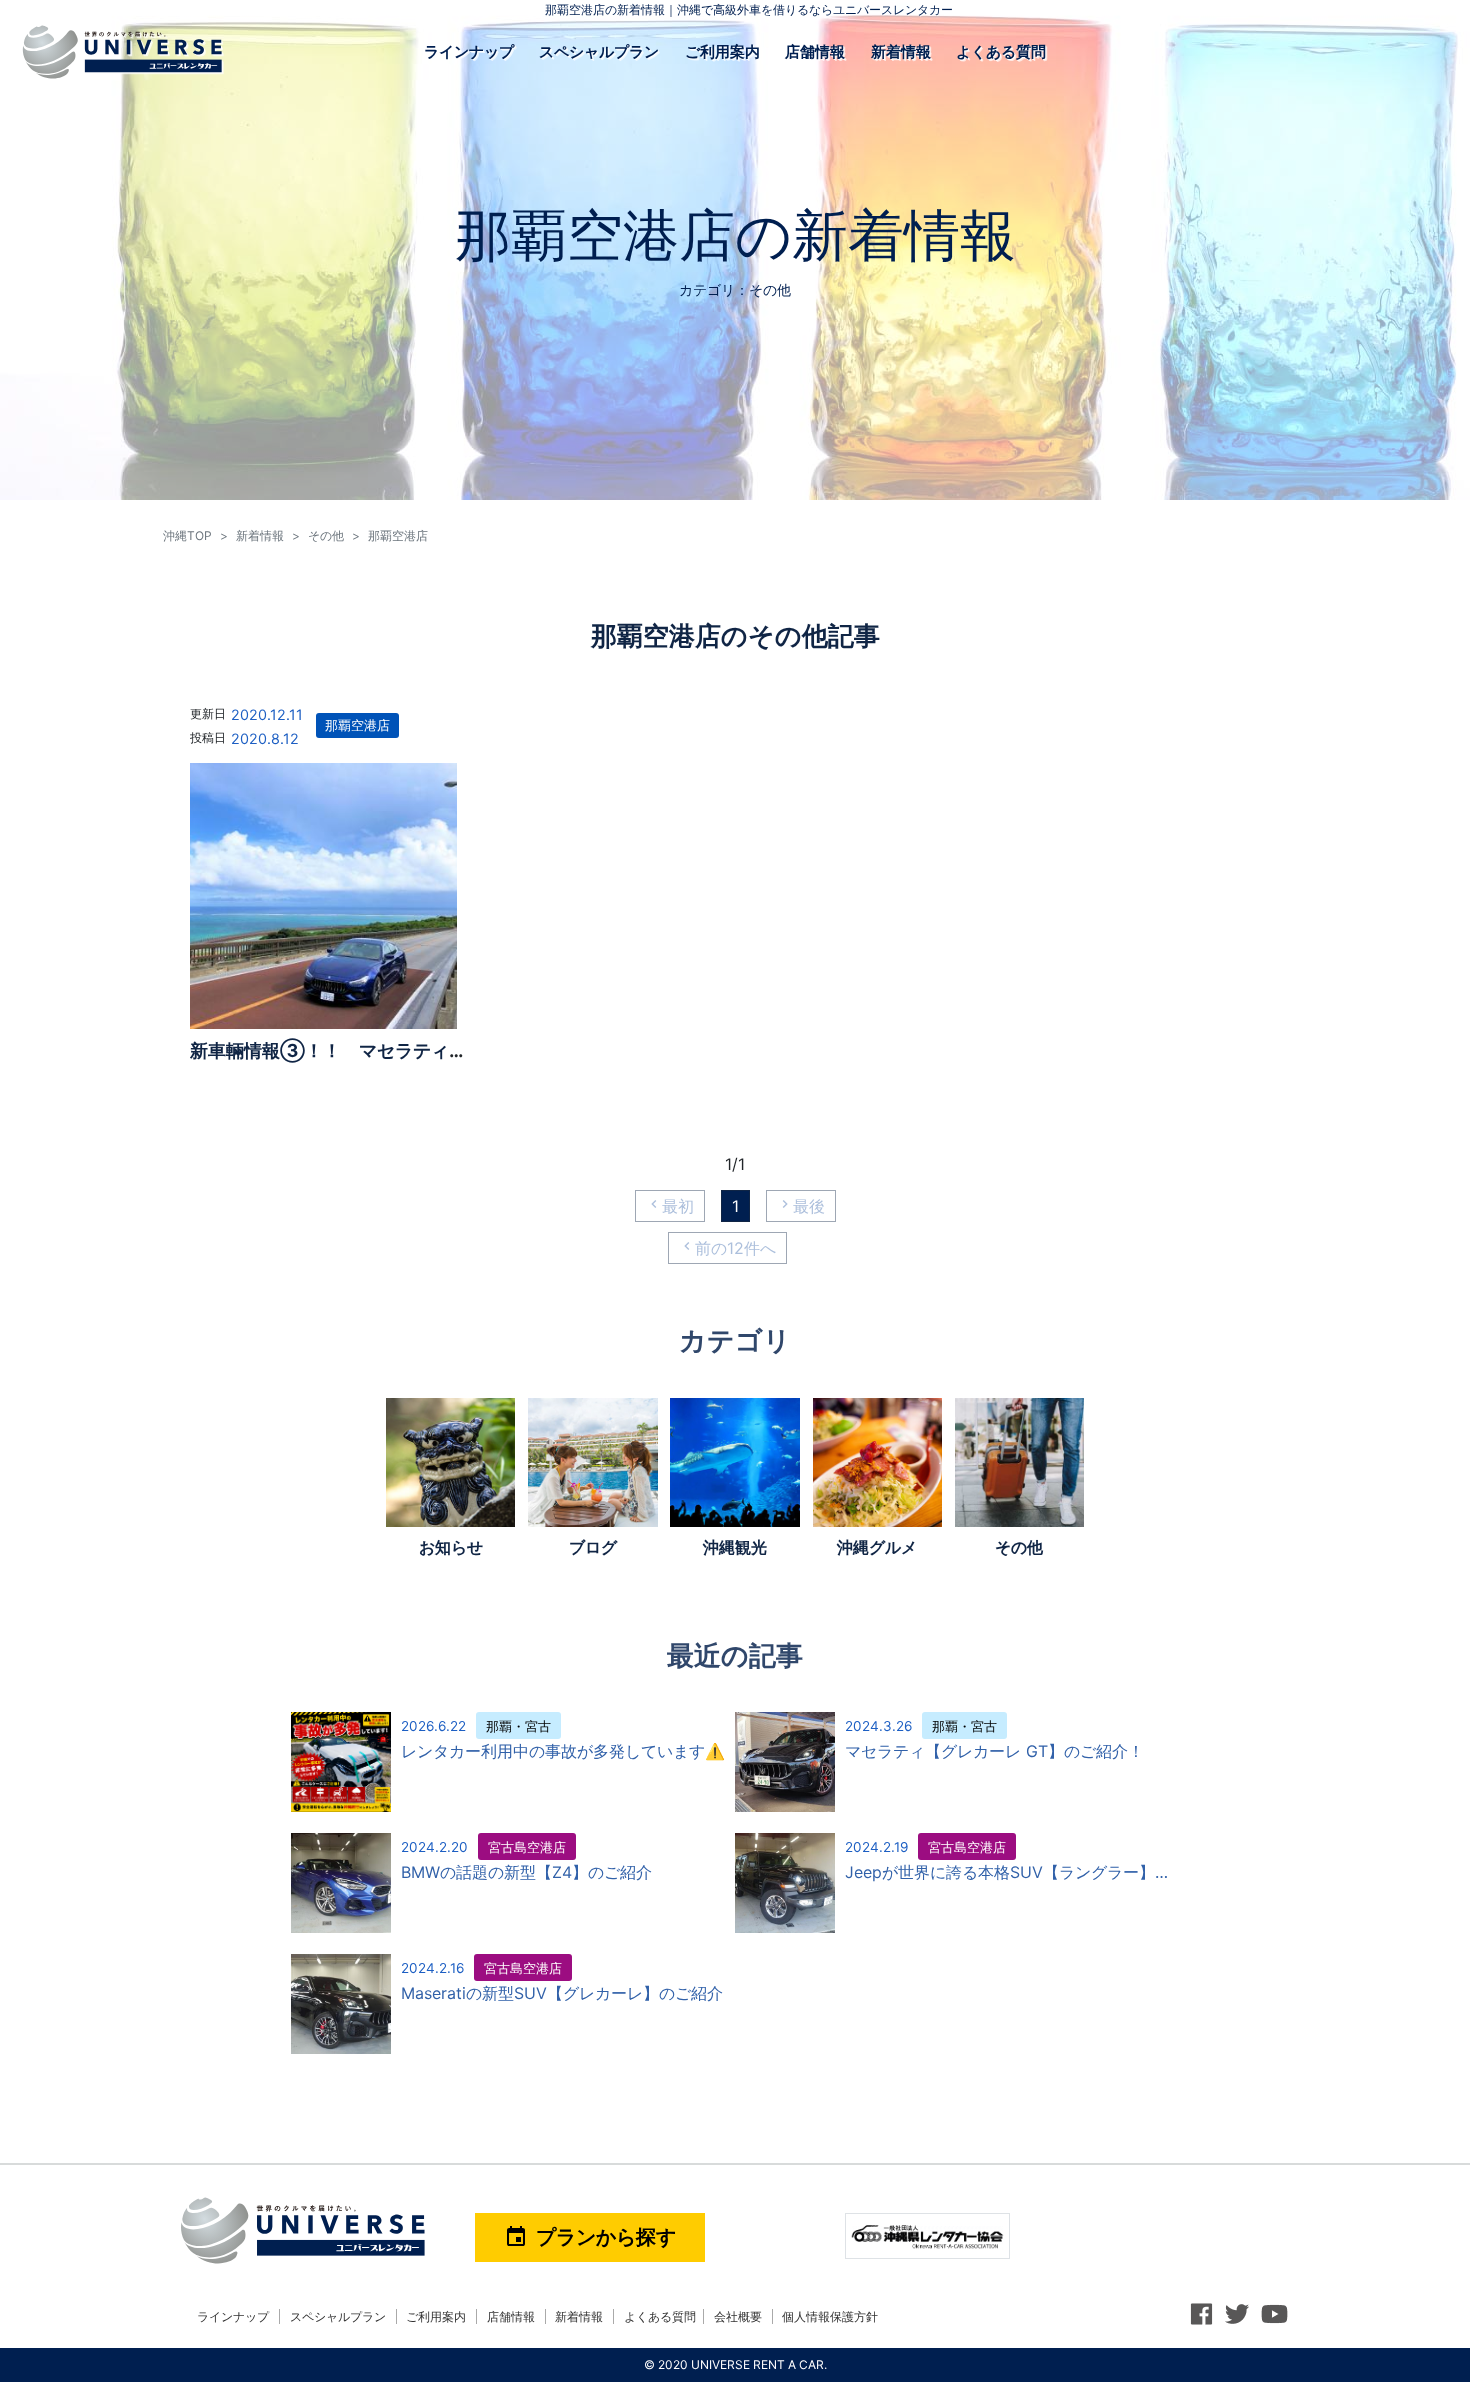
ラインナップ (469, 51)
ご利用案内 (722, 51)
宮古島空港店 (527, 1847)
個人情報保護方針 (830, 2316)
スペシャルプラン (599, 51)
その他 (326, 535)
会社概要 (738, 2316)
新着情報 (901, 51)
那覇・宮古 (518, 1726)
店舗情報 (815, 51)
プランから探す (590, 2237)
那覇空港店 (357, 725)
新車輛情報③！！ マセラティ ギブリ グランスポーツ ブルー (463, 1050)
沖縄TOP (187, 535)
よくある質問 (1001, 51)
